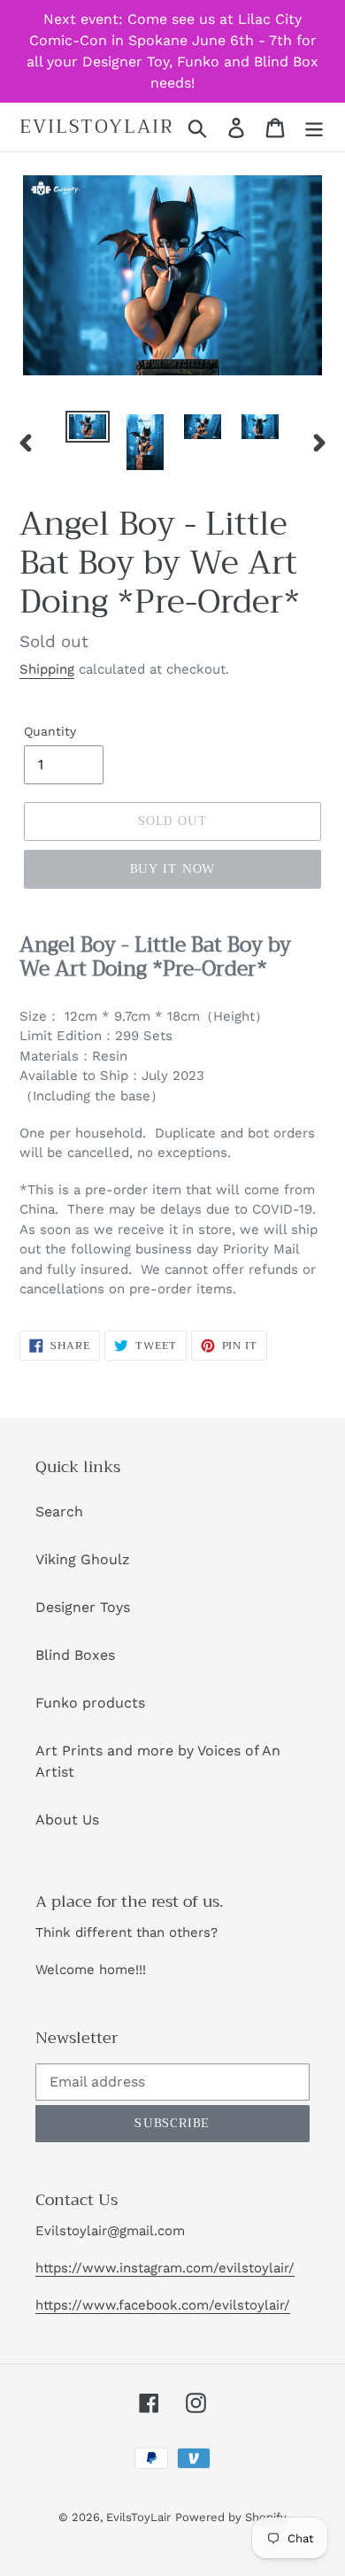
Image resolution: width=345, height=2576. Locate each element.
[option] (88, 430)
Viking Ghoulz (83, 1559)
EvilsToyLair (97, 127)
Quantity (50, 731)
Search (59, 1512)
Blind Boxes (75, 1655)
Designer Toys (83, 1607)
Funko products (90, 1703)
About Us (67, 1820)
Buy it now (172, 868)
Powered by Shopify (231, 2517)
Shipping (47, 669)
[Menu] (314, 127)
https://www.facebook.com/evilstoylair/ (163, 2305)
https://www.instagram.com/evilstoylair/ (165, 2268)
